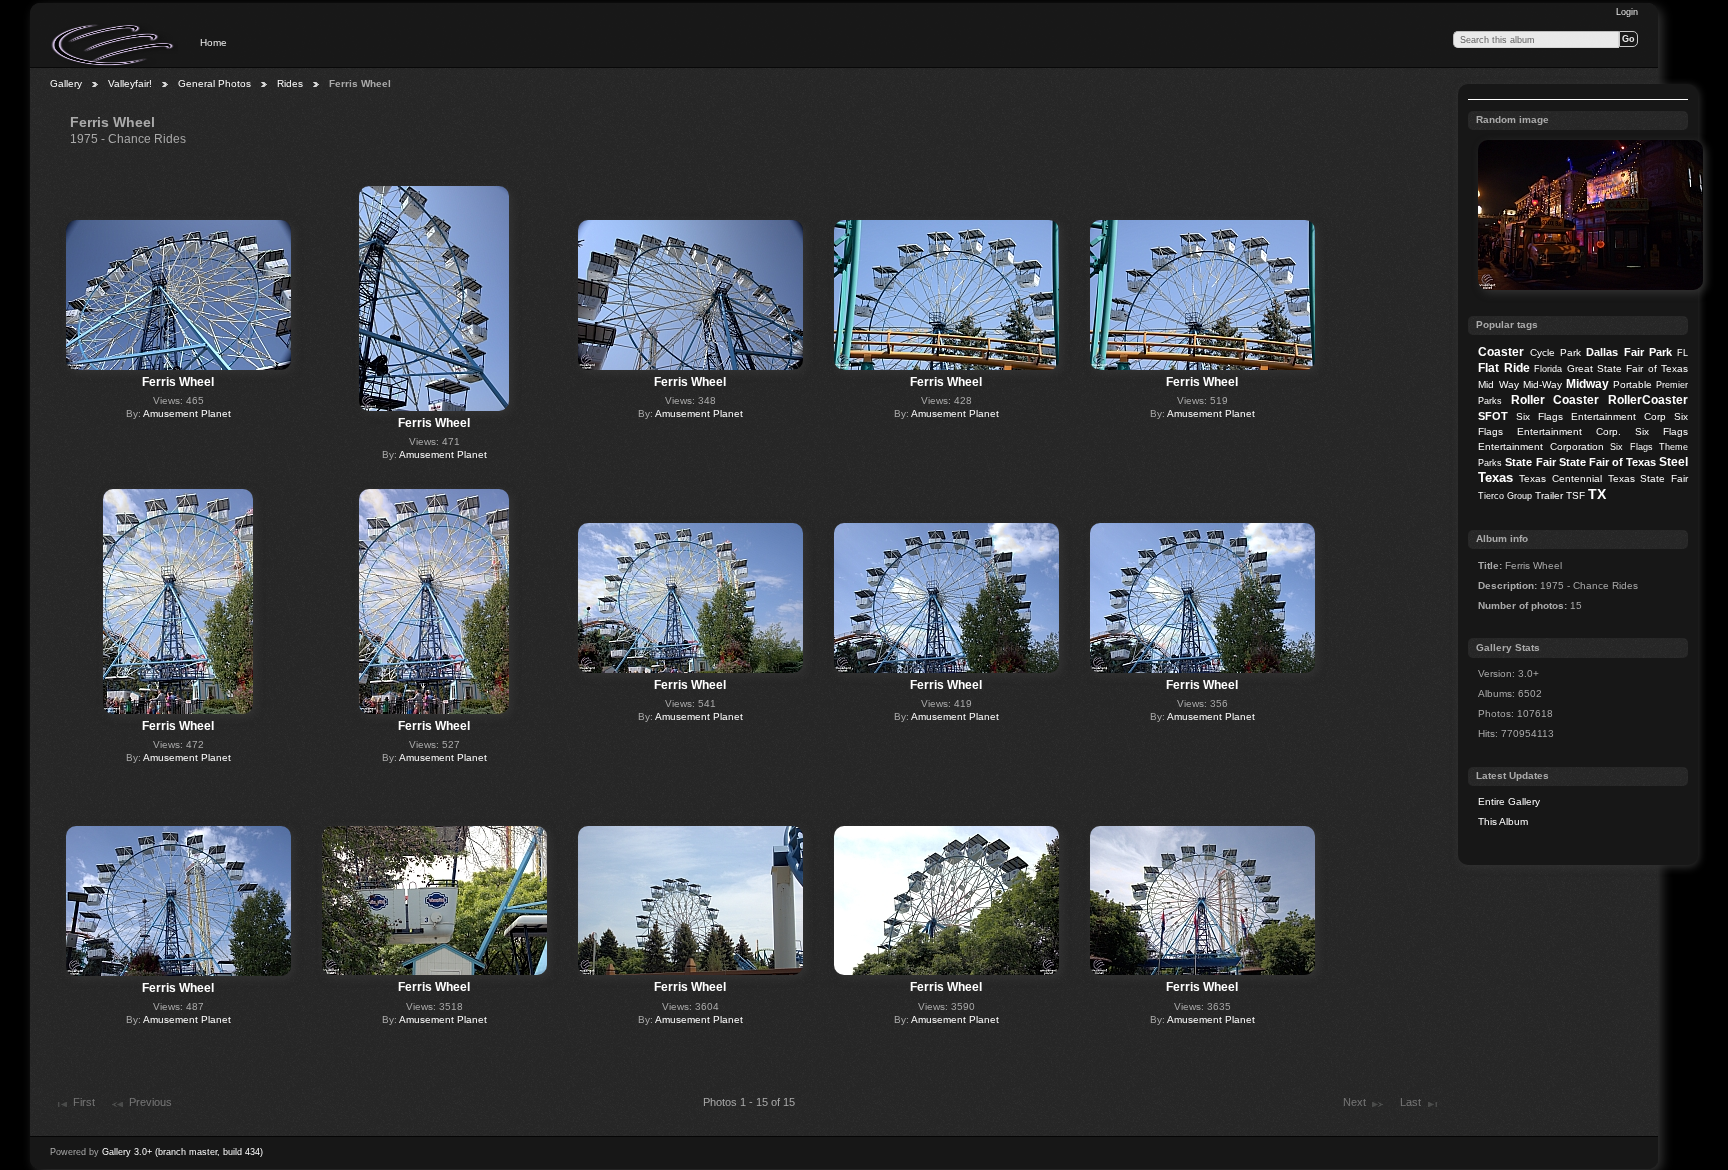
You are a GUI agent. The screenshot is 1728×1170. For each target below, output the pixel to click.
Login (1627, 12)
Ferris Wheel (178, 382)
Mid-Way (1542, 384)
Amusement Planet (187, 413)
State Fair (1530, 462)
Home (213, 42)
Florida (1548, 369)
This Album (1503, 821)
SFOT (1493, 416)
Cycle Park (1555, 352)
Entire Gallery (1509, 801)
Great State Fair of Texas (1628, 368)
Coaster (1501, 352)
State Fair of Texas (1607, 462)
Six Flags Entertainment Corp (1591, 416)
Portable (1632, 384)
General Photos (214, 83)
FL (1682, 353)
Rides (290, 83)
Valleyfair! (130, 83)
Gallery (66, 83)
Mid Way (1498, 384)
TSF (1575, 495)
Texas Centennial (1560, 478)
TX (1597, 494)
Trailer (1549, 495)
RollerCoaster (1648, 400)
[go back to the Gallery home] (114, 45)
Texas (1495, 477)
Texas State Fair (1648, 478)
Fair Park (1648, 352)
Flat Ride (1503, 368)
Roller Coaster (1555, 400)
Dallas (1602, 352)
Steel (1673, 462)
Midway (1587, 384)
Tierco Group (1505, 496)
